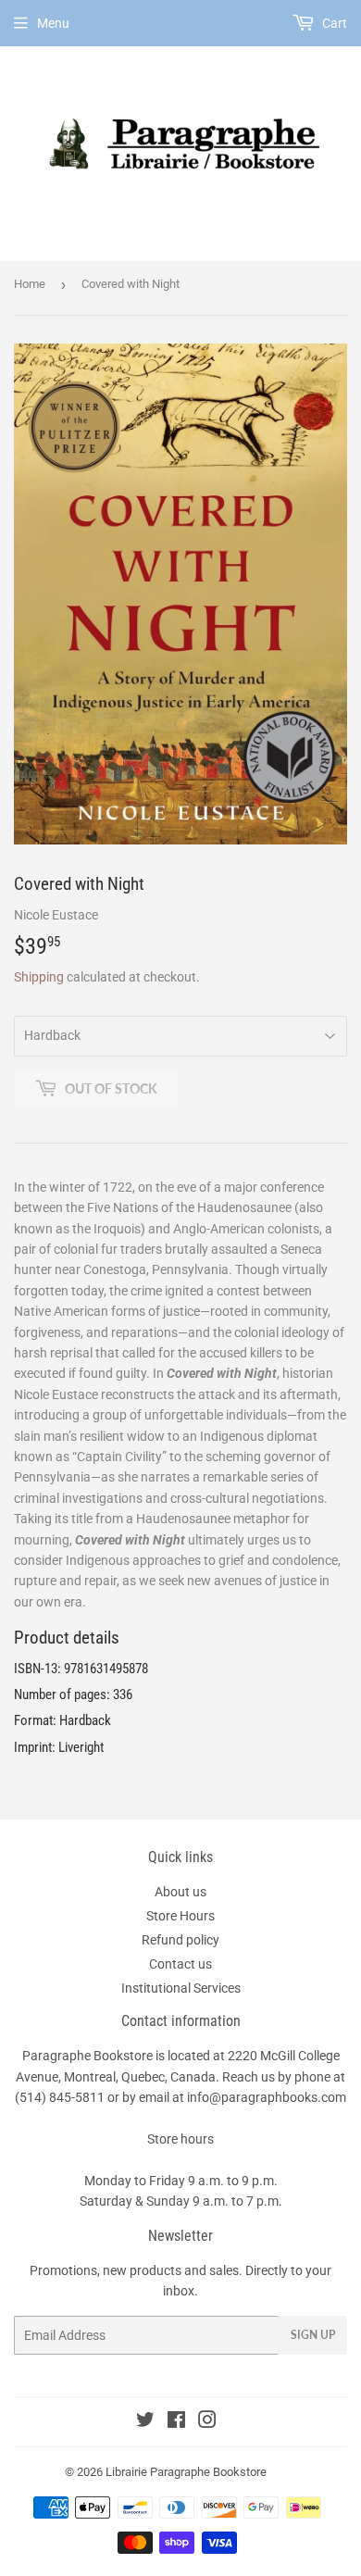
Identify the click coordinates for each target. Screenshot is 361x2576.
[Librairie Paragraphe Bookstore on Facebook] (176, 2422)
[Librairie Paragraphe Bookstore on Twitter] (145, 2422)
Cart (333, 23)
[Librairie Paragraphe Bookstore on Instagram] (207, 2422)
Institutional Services (181, 1988)
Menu (53, 23)
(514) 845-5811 (60, 2097)
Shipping (39, 977)
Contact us (180, 1964)
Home (30, 284)
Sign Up (313, 2335)
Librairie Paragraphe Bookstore (186, 2472)
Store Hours (180, 1916)
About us (180, 1892)
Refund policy (180, 1940)
